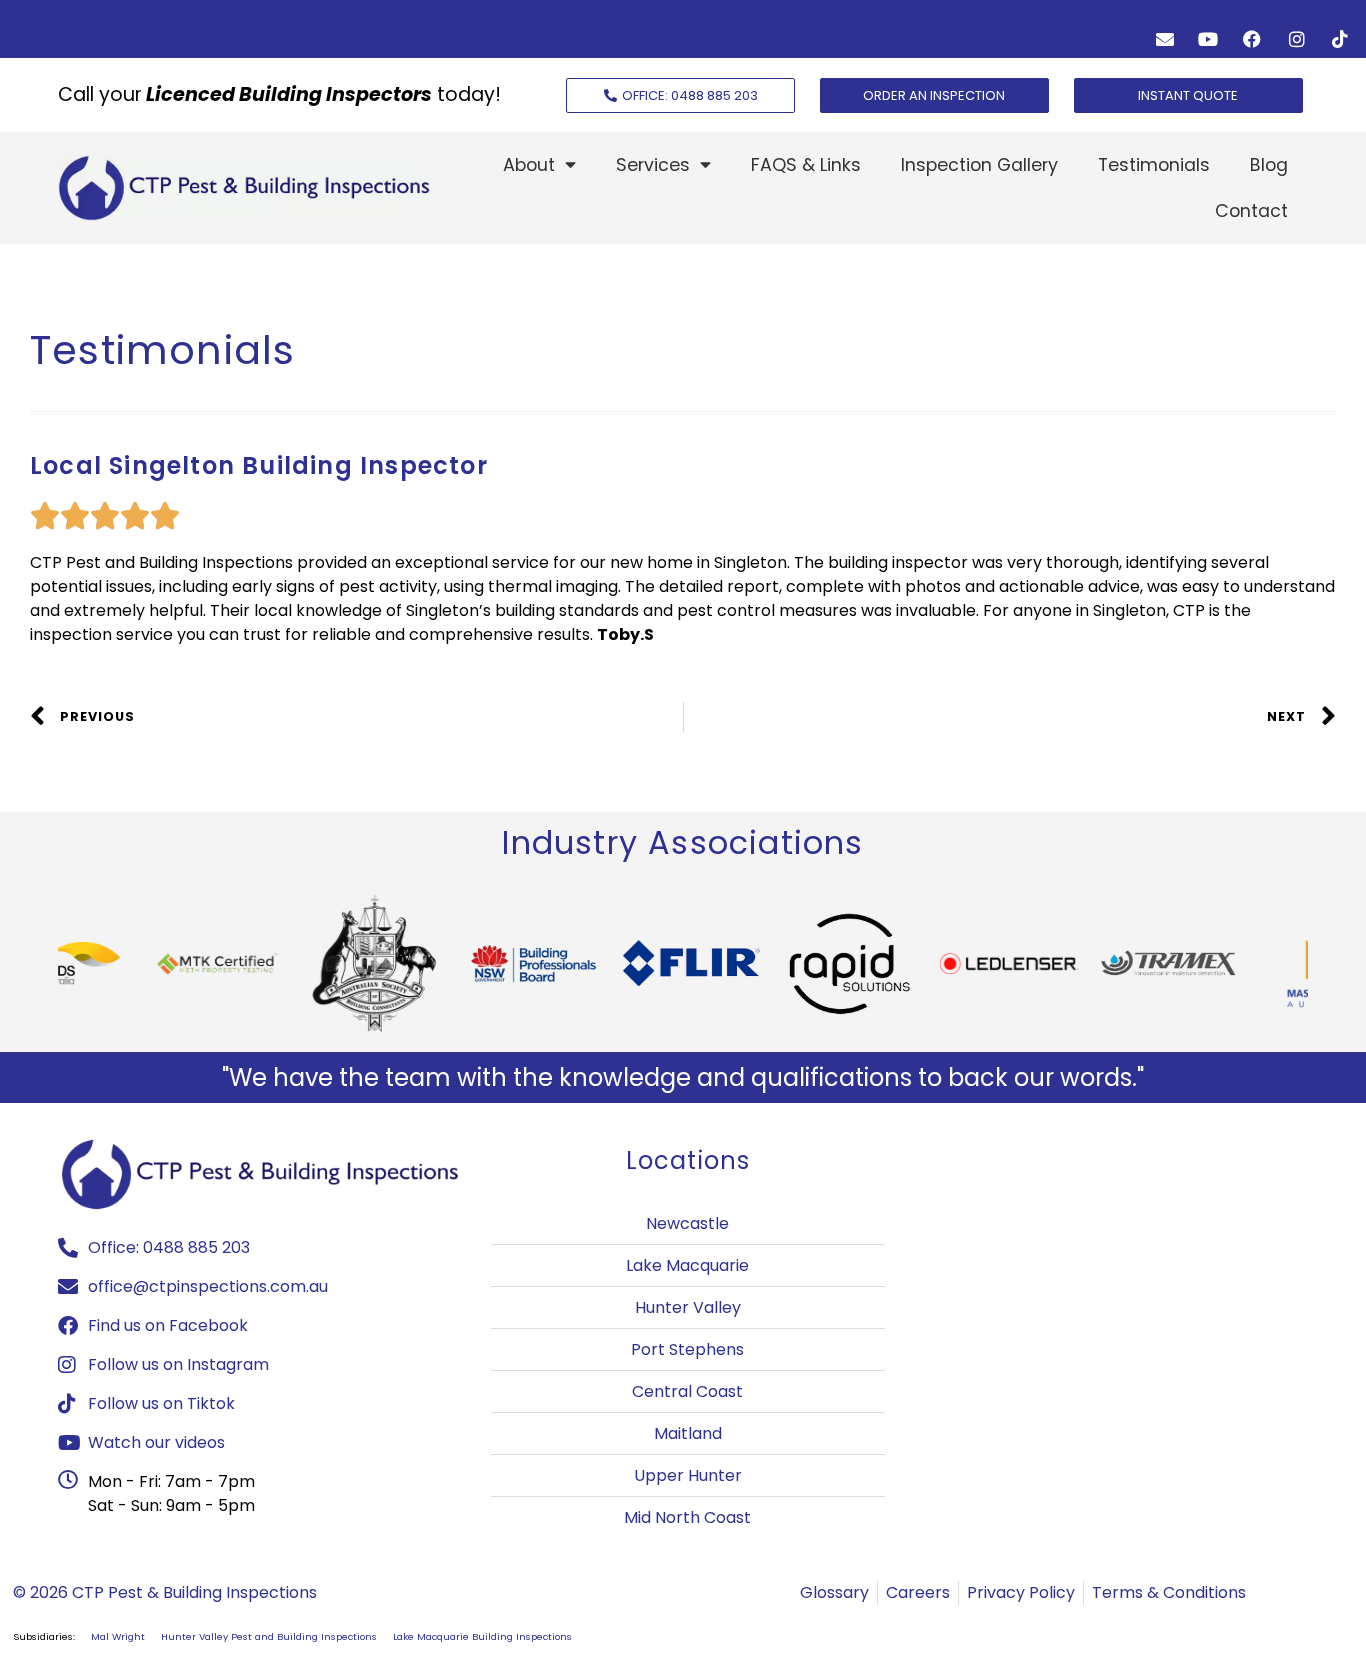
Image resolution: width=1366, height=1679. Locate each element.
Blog (1269, 165)
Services (653, 165)
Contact (1251, 211)
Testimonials (1154, 165)
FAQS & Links (806, 165)
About (529, 165)
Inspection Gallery (979, 165)
